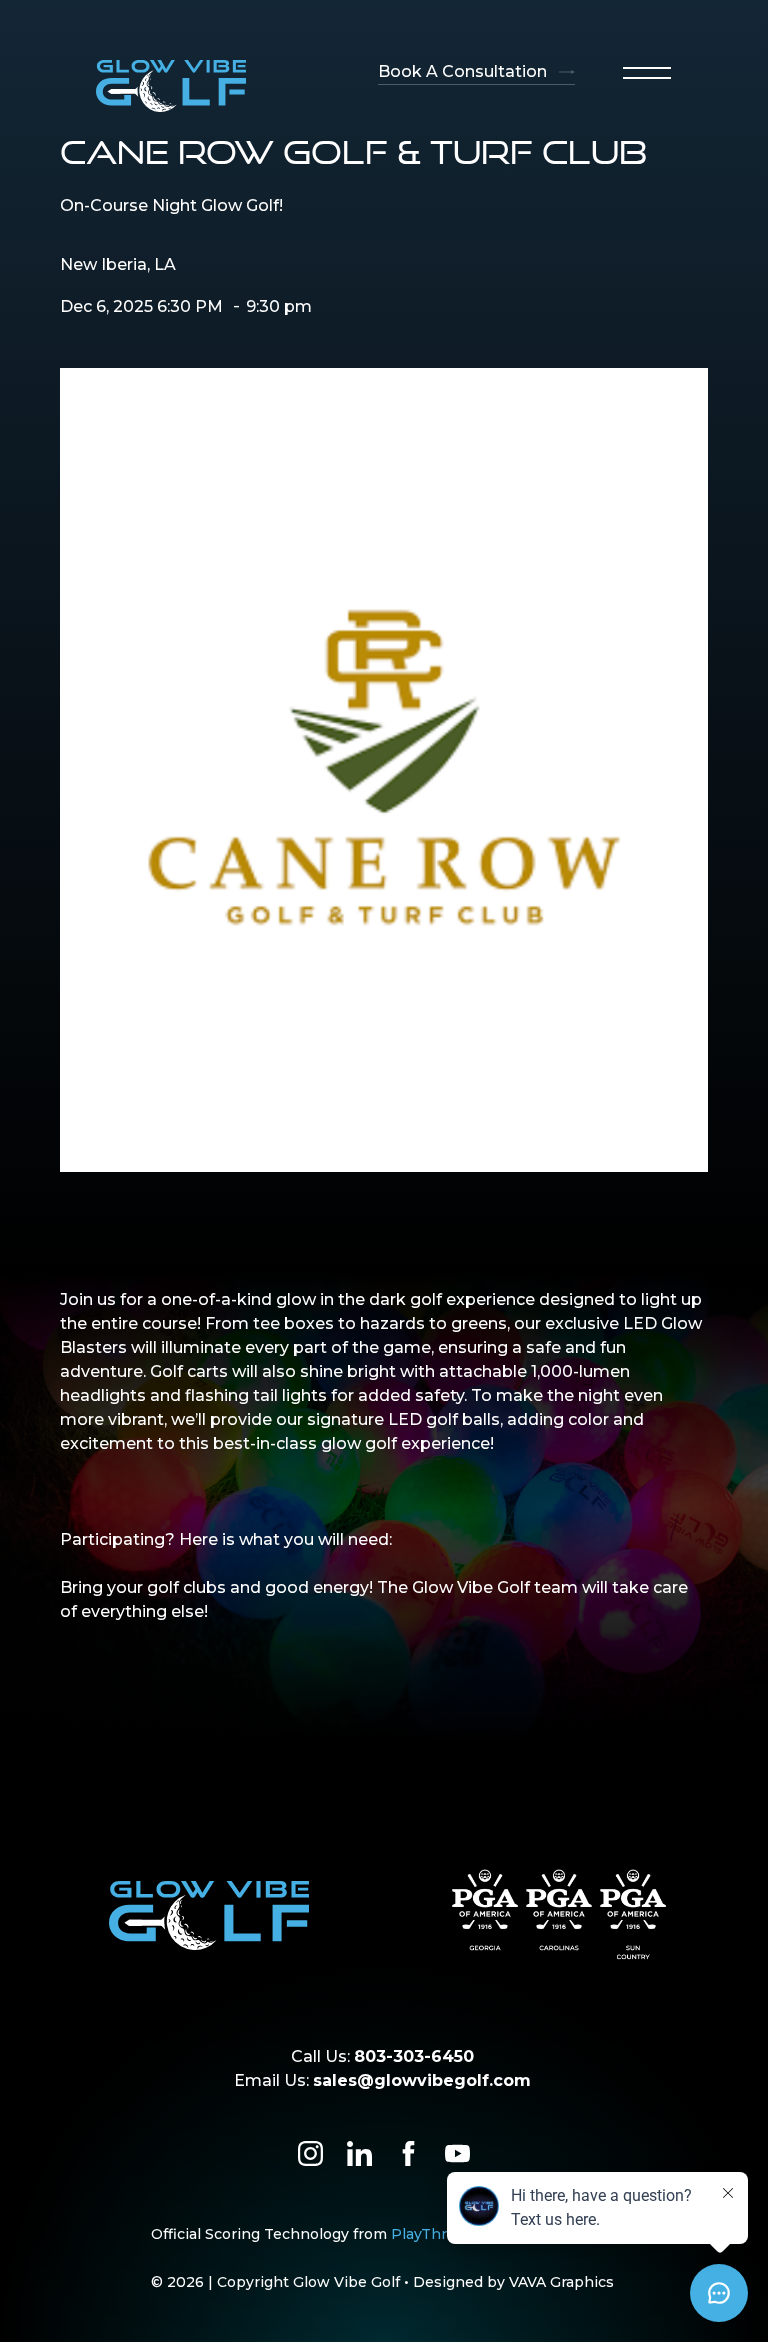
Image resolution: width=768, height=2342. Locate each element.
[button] (647, 73)
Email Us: (382, 2080)
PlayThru (423, 2234)
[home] (171, 86)
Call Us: (382, 2056)
